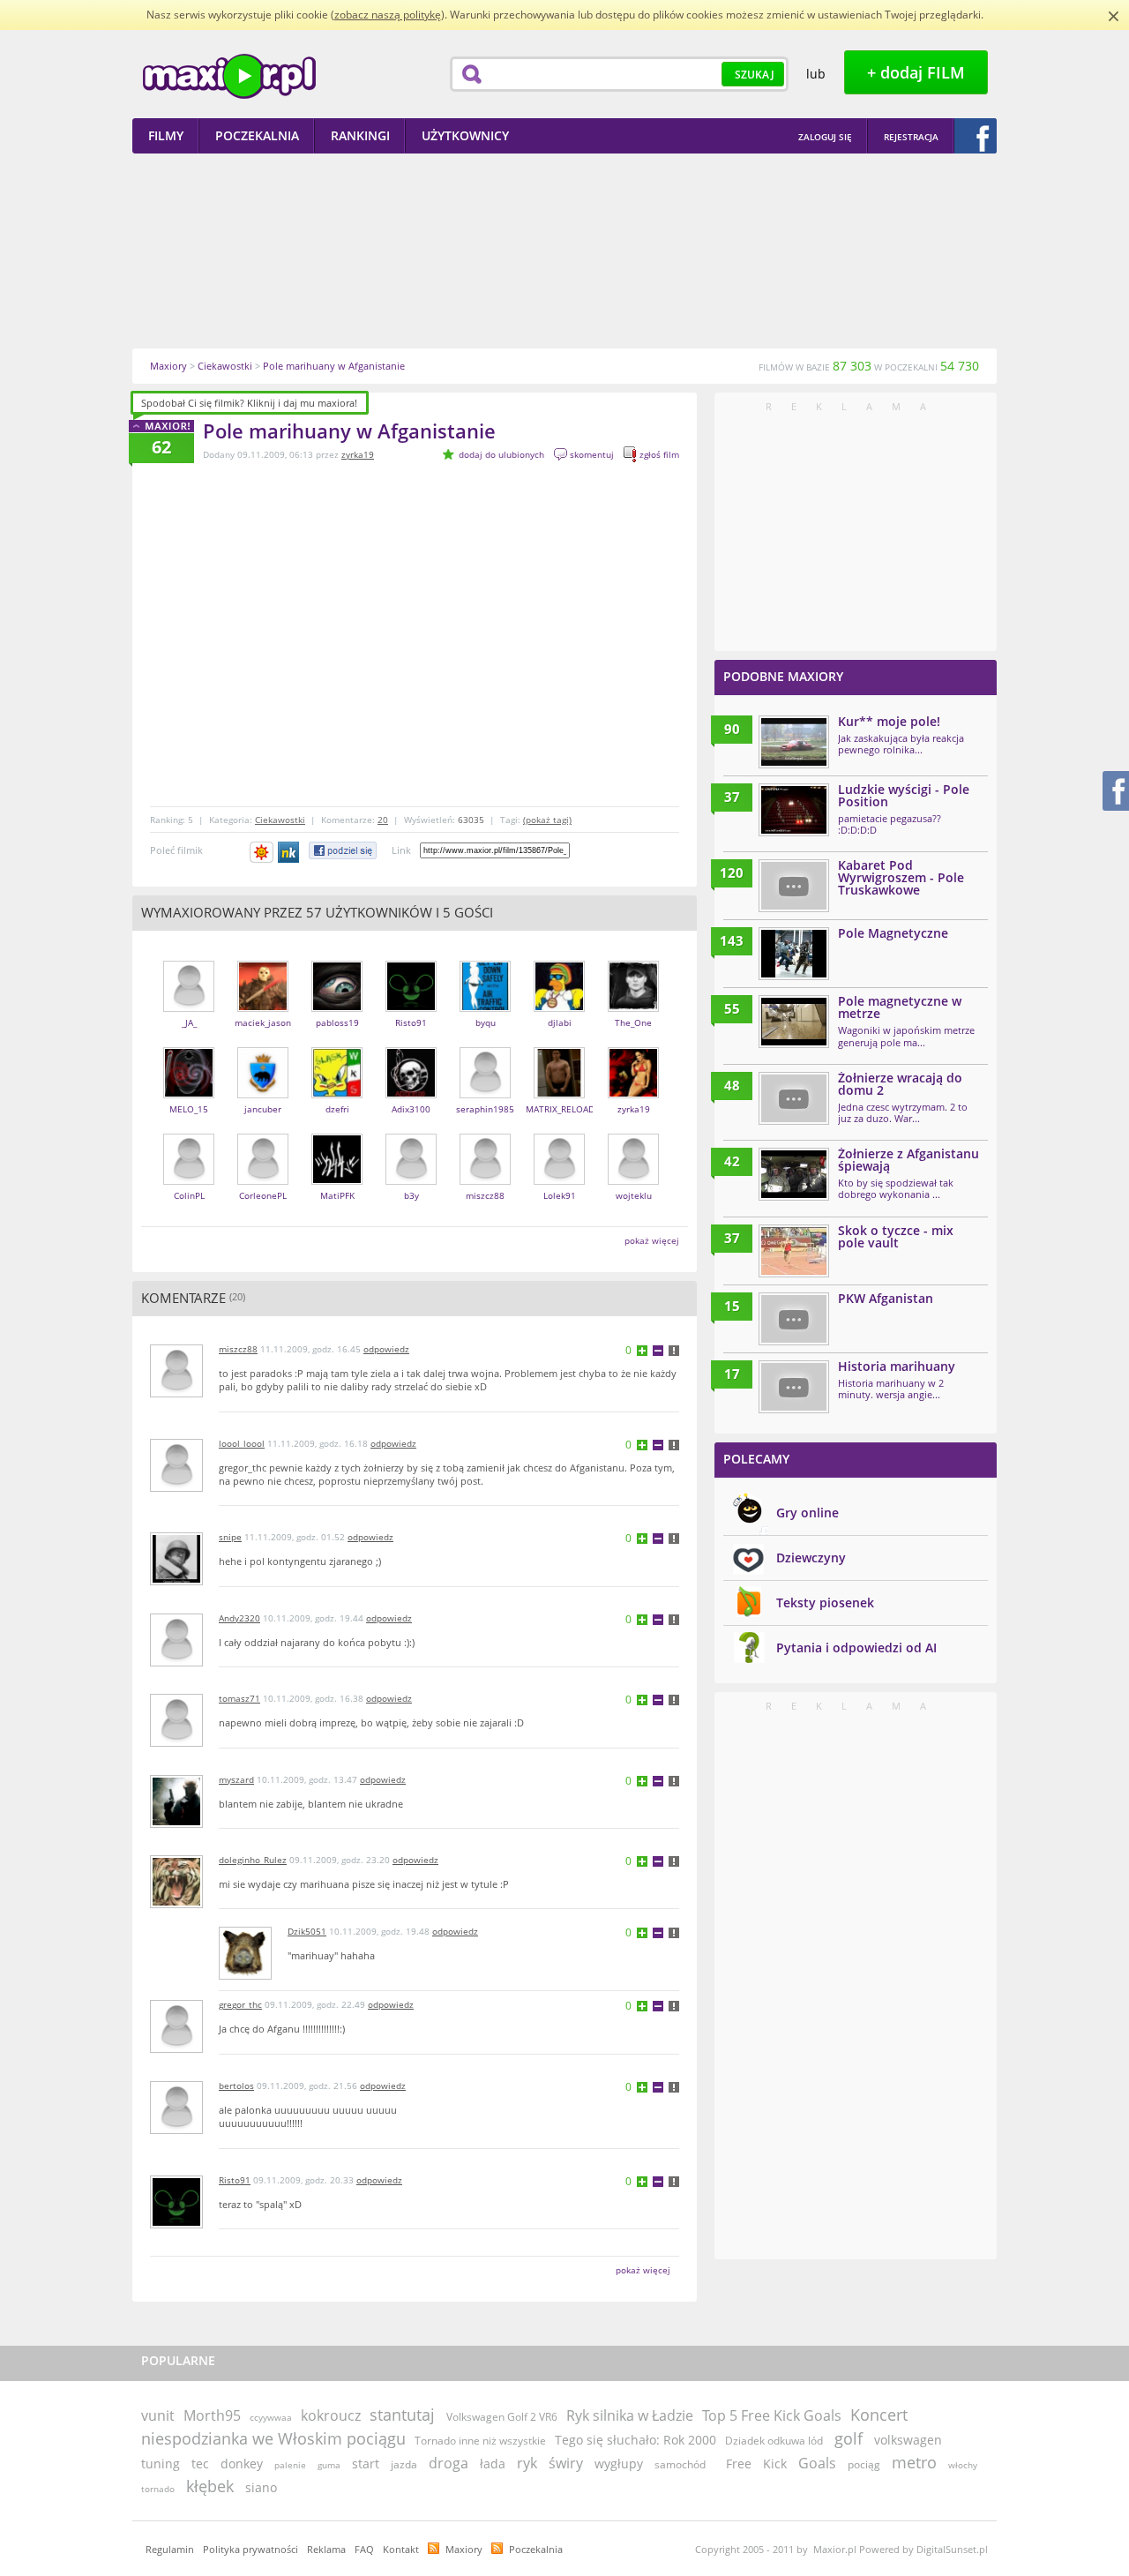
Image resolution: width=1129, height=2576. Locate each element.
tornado (158, 2489)
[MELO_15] (189, 1094)
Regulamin (170, 2549)
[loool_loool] (176, 1488)
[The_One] (633, 1008)
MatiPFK (337, 1195)
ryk (527, 2463)
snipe (230, 1537)
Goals (817, 2463)
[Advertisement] (564, 251)
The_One (633, 1022)
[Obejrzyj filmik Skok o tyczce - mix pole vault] (794, 1251)
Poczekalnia (536, 2549)
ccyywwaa (271, 2417)
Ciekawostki (280, 820)
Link (401, 850)
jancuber (263, 1109)
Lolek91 (560, 1195)
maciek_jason (263, 1022)
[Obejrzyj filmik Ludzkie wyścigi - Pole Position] (794, 810)
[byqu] (485, 1008)
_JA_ (189, 1022)
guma (329, 2465)
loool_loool (242, 1443)
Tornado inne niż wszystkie (480, 2441)
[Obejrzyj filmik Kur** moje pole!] (794, 742)
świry (566, 2463)
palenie (290, 2465)
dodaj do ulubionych (501, 454)
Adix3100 (411, 1109)
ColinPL (189, 1195)
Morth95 (212, 2415)
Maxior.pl (229, 76)
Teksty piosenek (825, 1603)
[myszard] (176, 1824)
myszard (236, 1779)
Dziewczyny (811, 1558)
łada (493, 2464)
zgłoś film (659, 454)
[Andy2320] (176, 1662)
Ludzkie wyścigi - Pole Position (904, 795)
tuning (161, 2464)
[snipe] (176, 1581)
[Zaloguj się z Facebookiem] (976, 136)
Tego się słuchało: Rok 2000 (636, 2440)
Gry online (807, 1513)
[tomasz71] (176, 1743)
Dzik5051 (307, 1931)
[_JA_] (189, 1008)
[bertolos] (176, 2130)
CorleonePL (263, 1195)
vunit (158, 2415)
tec (200, 2464)
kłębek (210, 2486)
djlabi (560, 1022)
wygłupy (619, 2464)
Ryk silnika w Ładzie (630, 2415)
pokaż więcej (652, 1240)
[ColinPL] (189, 1181)
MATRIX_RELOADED (566, 1109)
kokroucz (331, 2415)
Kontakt (401, 2549)
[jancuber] (263, 1094)
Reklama (326, 2549)
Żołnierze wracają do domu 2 (900, 1084)
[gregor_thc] (176, 2049)
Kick (775, 2464)
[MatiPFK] (337, 1181)
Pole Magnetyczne (893, 933)
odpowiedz (386, 1349)
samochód (680, 2464)
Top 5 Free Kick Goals (772, 2415)
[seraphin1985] (485, 1094)
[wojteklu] (633, 1181)
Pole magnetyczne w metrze (900, 1007)
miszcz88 (485, 1195)
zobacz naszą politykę (388, 15)
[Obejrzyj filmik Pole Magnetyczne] (794, 954)
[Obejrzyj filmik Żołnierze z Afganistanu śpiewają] (794, 1174)
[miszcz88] (485, 1181)
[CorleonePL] (263, 1181)
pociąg (864, 2464)
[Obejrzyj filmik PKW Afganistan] (794, 1319)
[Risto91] (411, 1008)
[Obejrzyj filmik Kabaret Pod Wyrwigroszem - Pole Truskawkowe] (794, 886)
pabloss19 (337, 1022)
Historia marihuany (897, 1366)
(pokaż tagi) (547, 820)
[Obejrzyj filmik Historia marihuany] (794, 1387)
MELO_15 (189, 1109)
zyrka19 (358, 454)
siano (261, 2487)
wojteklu (634, 1195)
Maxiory (464, 2549)
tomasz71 (239, 1698)
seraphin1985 (485, 1109)
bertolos (236, 2086)
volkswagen (908, 2440)
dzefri (337, 1109)
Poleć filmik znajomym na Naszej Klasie (290, 852)
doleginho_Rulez (253, 1860)
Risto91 (411, 1022)
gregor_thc (240, 2004)
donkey (242, 2464)
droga (449, 2463)
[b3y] (411, 1181)
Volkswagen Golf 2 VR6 (502, 2417)
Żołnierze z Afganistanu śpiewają (908, 1160)
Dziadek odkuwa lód (774, 2441)
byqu (486, 1022)
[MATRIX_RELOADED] (559, 1094)
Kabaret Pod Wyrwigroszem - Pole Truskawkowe (901, 877)
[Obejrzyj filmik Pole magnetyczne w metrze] (794, 1022)
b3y (411, 1195)
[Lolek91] (559, 1181)
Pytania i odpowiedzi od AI (856, 1647)
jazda (404, 2464)
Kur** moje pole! (889, 721)
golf (849, 2438)
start (366, 2464)
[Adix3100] (411, 1094)
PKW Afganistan (886, 1298)
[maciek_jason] (263, 1008)
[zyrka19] (633, 1094)
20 (383, 820)
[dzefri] (337, 1094)
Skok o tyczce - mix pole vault (896, 1236)
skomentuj (592, 454)
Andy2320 (239, 1618)
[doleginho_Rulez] (176, 1904)
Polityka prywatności (250, 2549)
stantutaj (402, 2415)
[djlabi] (559, 1008)
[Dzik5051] (245, 1976)
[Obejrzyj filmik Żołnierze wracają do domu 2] (794, 1098)
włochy (963, 2465)
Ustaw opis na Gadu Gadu (262, 852)
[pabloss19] (337, 1008)
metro (914, 2462)
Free (739, 2464)
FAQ (364, 2549)
